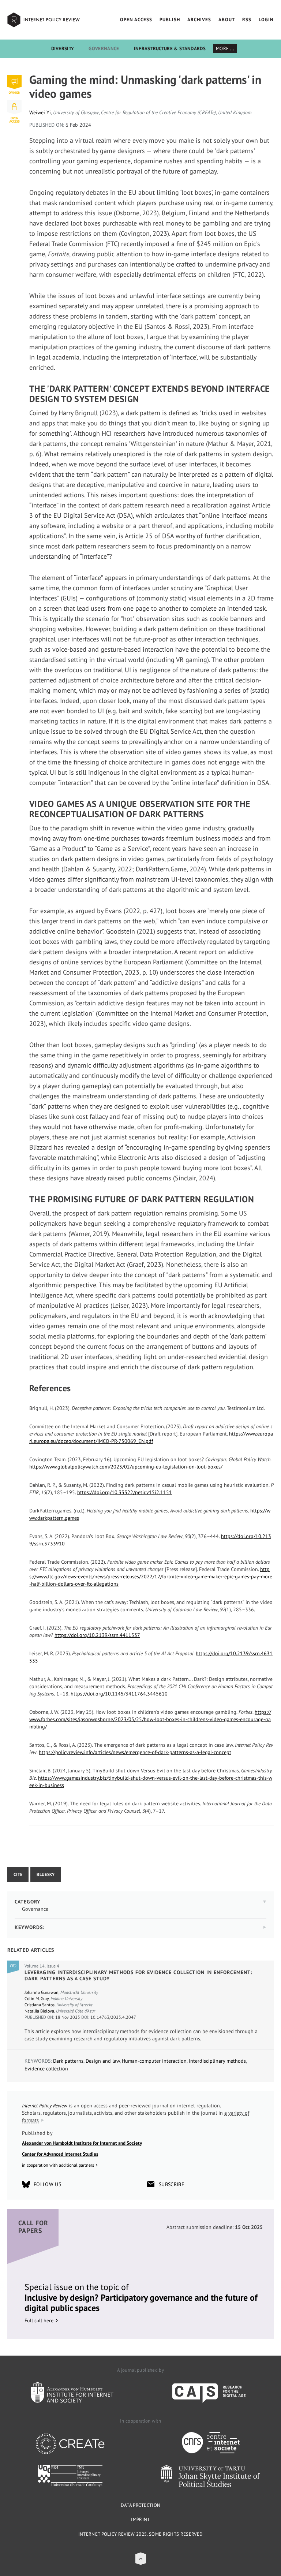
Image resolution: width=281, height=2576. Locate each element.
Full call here (39, 2320)
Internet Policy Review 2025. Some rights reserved (141, 2534)
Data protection (141, 2505)
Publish (170, 20)
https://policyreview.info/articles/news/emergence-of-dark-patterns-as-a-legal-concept (135, 1752)
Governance (104, 49)
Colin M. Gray (37, 1998)
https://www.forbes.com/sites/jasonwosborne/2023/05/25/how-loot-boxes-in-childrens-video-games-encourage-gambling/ (150, 1719)
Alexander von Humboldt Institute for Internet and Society (82, 2143)
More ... (225, 49)
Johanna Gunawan (42, 1992)
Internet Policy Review (44, 20)
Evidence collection (46, 2069)
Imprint (140, 2519)
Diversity (63, 49)
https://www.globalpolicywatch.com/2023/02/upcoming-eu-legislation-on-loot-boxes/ (126, 1467)
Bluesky (46, 1874)
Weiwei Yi (40, 112)
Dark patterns (68, 2061)
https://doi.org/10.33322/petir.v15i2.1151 (125, 1492)
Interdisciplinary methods (217, 2061)
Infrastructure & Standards (170, 49)
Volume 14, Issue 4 (42, 1966)
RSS (247, 20)
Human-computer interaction (154, 2061)
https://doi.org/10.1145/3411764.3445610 (119, 1694)
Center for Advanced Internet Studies (60, 2154)
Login (266, 20)
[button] (141, 2559)
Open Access (136, 20)
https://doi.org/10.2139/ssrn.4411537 (97, 1635)
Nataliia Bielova (39, 2011)
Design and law (103, 2061)
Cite (18, 1874)
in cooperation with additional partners (58, 2165)
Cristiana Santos (40, 2005)
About (227, 20)
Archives (199, 20)
